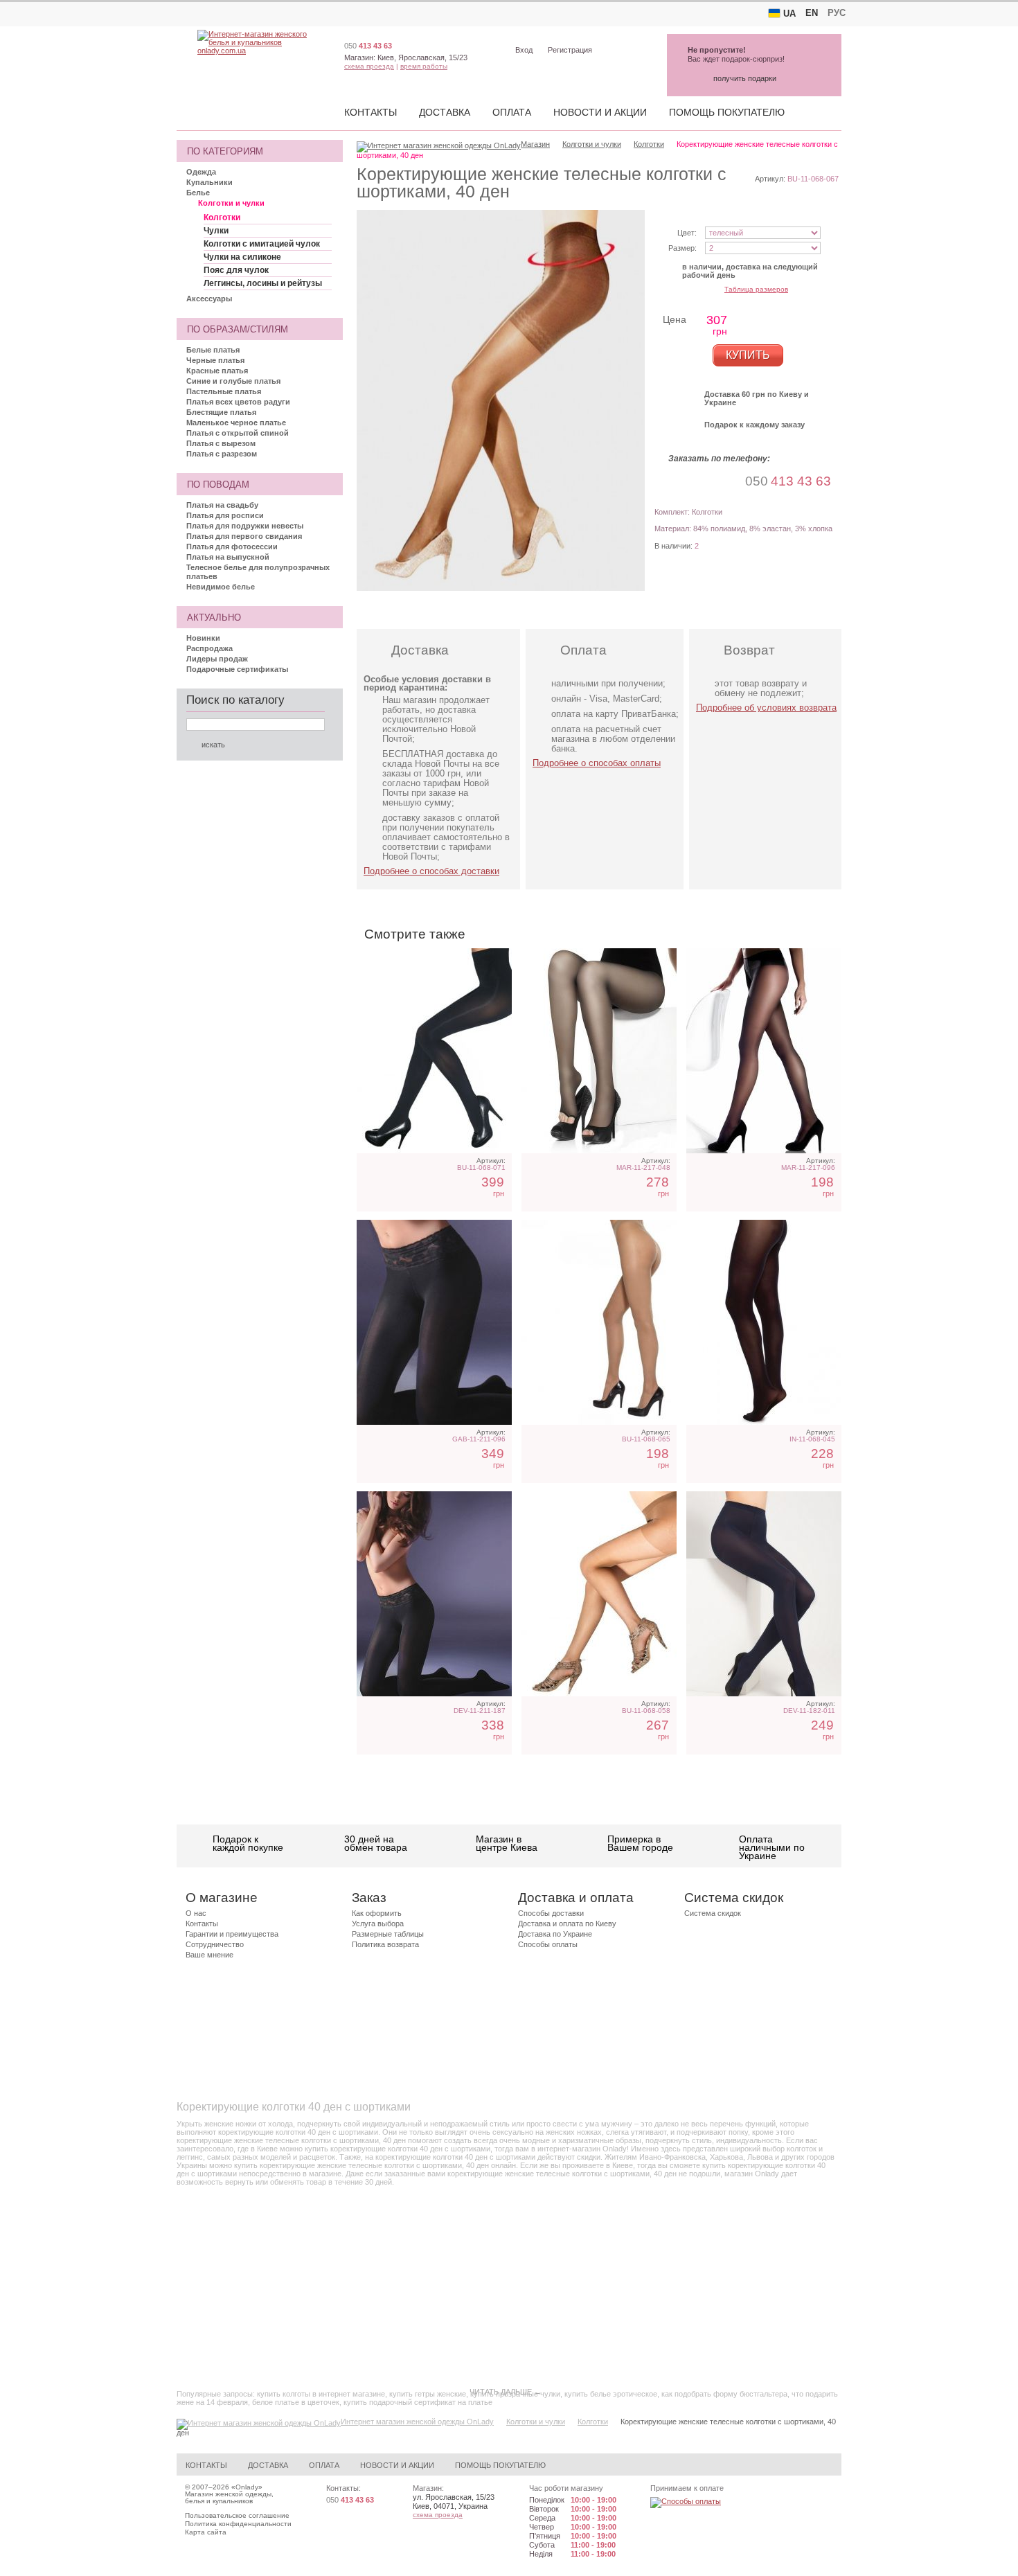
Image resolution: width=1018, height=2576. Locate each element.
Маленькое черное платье (236, 423)
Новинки (203, 638)
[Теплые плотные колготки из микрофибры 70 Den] (764, 1594)
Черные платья (215, 360)
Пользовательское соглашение (237, 2515)
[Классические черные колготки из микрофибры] (434, 1322)
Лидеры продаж (217, 659)
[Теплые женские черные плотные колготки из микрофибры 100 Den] (434, 1051)
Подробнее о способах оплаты (597, 763)
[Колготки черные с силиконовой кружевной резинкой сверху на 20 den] (434, 1594)
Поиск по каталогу (235, 700)
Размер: (682, 248)
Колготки (222, 217)
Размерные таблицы (388, 1934)
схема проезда (369, 66)
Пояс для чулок (236, 270)
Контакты (370, 112)
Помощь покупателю (727, 112)
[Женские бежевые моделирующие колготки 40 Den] (599, 1594)
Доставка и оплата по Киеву (567, 1924)
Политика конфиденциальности (238, 2524)
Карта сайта (206, 2532)
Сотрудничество (215, 1944)
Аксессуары (209, 299)
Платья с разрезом (222, 454)
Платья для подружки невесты (245, 526)
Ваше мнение (209, 1955)
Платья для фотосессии (232, 547)
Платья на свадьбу (222, 505)
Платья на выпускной (228, 557)
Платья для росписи (225, 515)
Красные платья (217, 371)
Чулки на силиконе (242, 257)
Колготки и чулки (231, 203)
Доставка (445, 112)
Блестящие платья (221, 412)
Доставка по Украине (555, 1934)
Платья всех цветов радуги (238, 402)
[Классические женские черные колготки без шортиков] (764, 1322)
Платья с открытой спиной (238, 433)
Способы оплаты (548, 1944)
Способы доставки (551, 1913)
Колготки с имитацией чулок (262, 244)
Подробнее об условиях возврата (766, 708)
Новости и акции (600, 112)
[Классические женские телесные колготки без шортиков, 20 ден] (599, 1322)
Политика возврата (385, 1944)
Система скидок (713, 1913)
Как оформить (377, 1913)
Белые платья (213, 350)
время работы (424, 66)
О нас (196, 1913)
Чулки (216, 231)
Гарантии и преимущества (232, 1934)
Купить (748, 355)
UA (789, 14)
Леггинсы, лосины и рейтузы (263, 283)
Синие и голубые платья (233, 381)
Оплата (512, 112)
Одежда (201, 172)
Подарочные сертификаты (237, 669)
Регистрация (570, 50)
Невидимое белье (221, 587)
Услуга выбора (378, 1924)
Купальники (209, 182)
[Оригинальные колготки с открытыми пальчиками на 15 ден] (599, 1051)
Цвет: (687, 233)
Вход (524, 50)
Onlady (247, 2487)
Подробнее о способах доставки (431, 871)
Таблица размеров (756, 289)
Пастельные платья (224, 391)
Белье (198, 193)
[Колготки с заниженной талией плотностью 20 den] (764, 1051)
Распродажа (209, 648)
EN (812, 13)
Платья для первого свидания (244, 536)
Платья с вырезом (221, 443)
